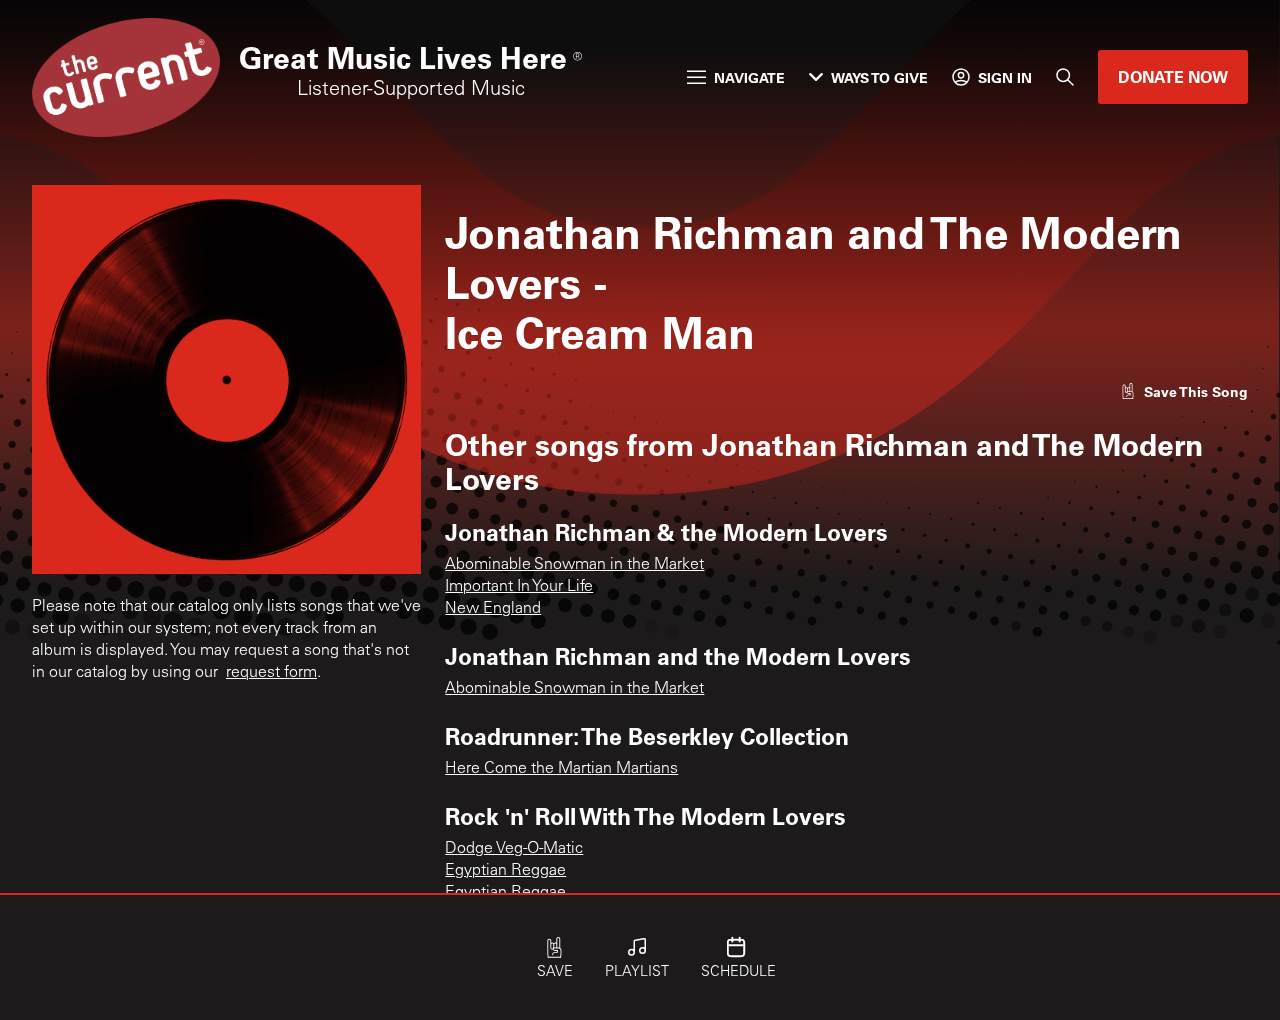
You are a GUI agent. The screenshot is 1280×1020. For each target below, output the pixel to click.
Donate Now (1173, 76)
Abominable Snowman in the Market (574, 565)
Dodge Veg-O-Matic (514, 849)
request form (271, 673)
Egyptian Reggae (505, 871)
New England (493, 609)
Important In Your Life (519, 587)
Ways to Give (879, 77)
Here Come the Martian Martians (561, 769)
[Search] (1065, 77)
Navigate (749, 77)
